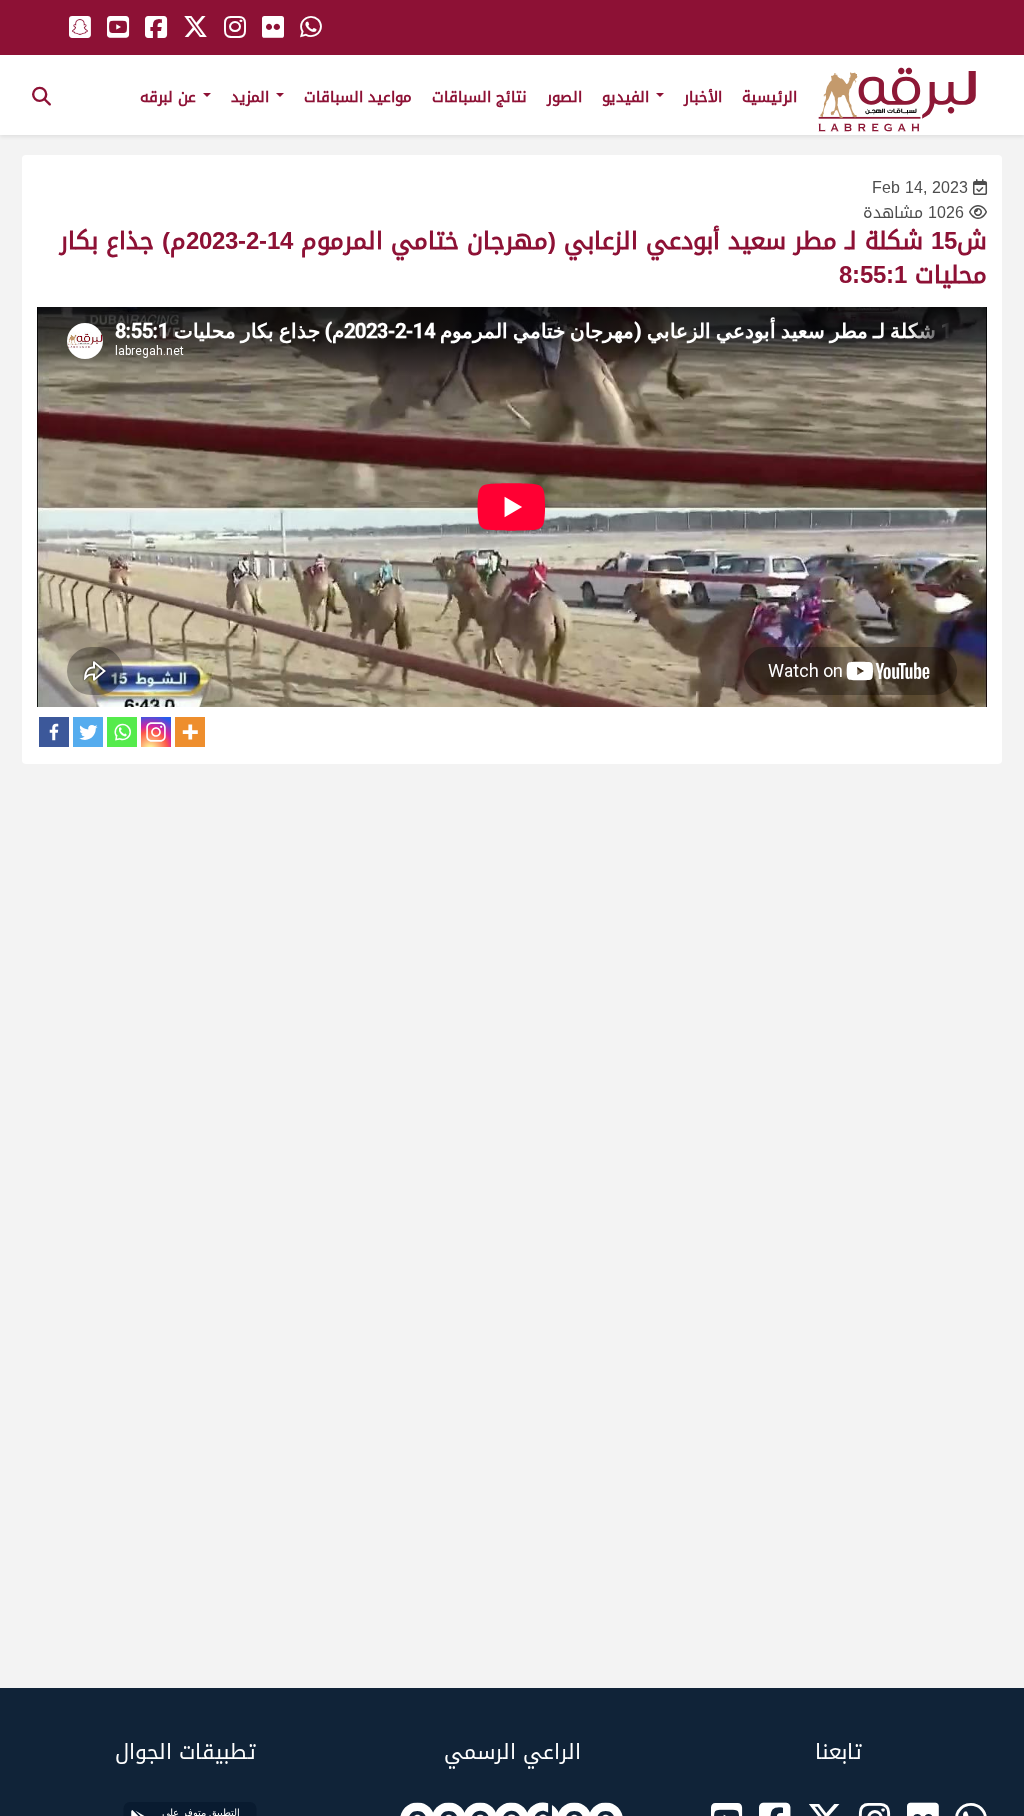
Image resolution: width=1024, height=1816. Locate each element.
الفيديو (628, 97)
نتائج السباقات (479, 97)
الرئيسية (769, 97)
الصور (564, 97)
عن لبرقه (170, 97)
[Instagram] (156, 732)
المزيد (252, 97)
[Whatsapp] (122, 732)
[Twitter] (88, 732)
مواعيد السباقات (358, 97)
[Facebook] (54, 732)
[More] (190, 732)
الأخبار (703, 97)
